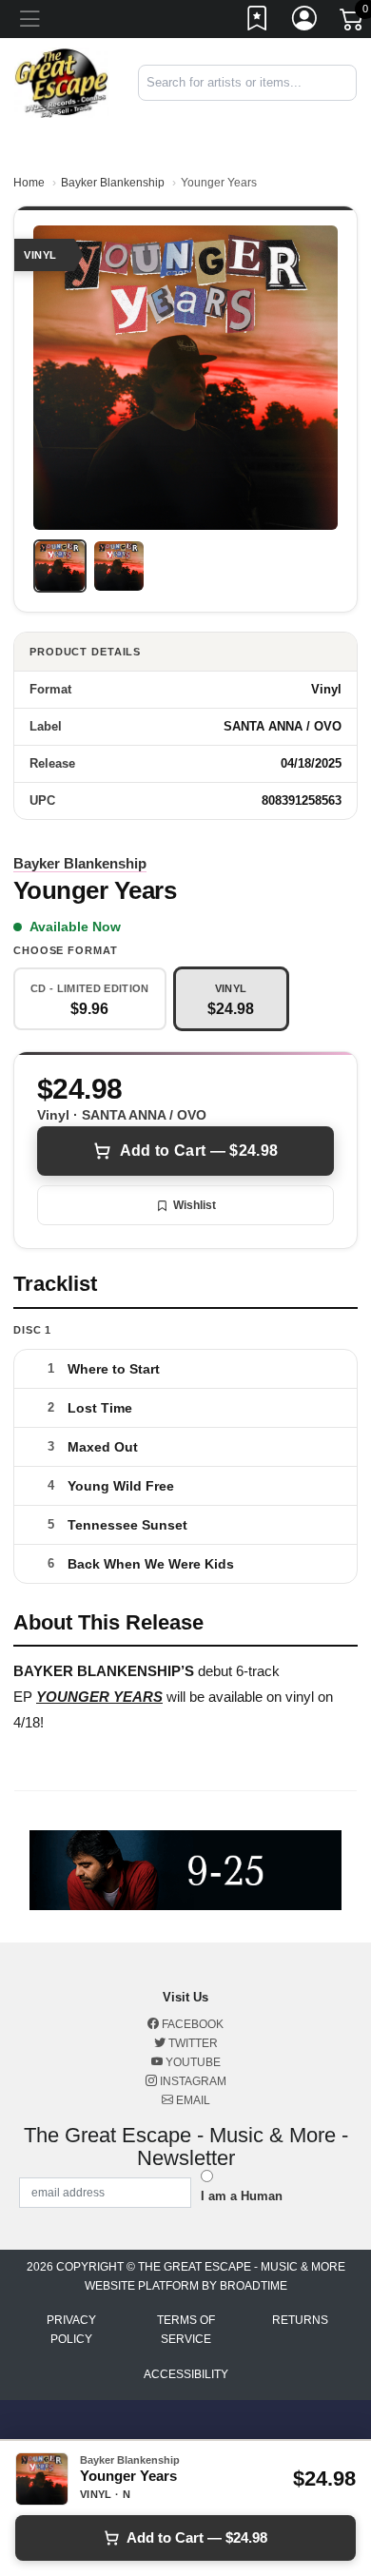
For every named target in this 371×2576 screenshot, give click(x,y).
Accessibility (186, 2374)
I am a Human (242, 2196)
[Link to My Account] (305, 22)
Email (192, 2100)
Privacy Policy (71, 2330)
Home (29, 183)
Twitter (192, 2043)
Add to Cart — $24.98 (199, 1151)
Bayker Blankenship (113, 183)
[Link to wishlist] (258, 22)
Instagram (192, 2081)
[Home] (62, 81)
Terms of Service (186, 2330)
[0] (353, 23)
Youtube (192, 2062)
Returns (300, 2320)
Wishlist (195, 1205)
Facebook (191, 2024)
